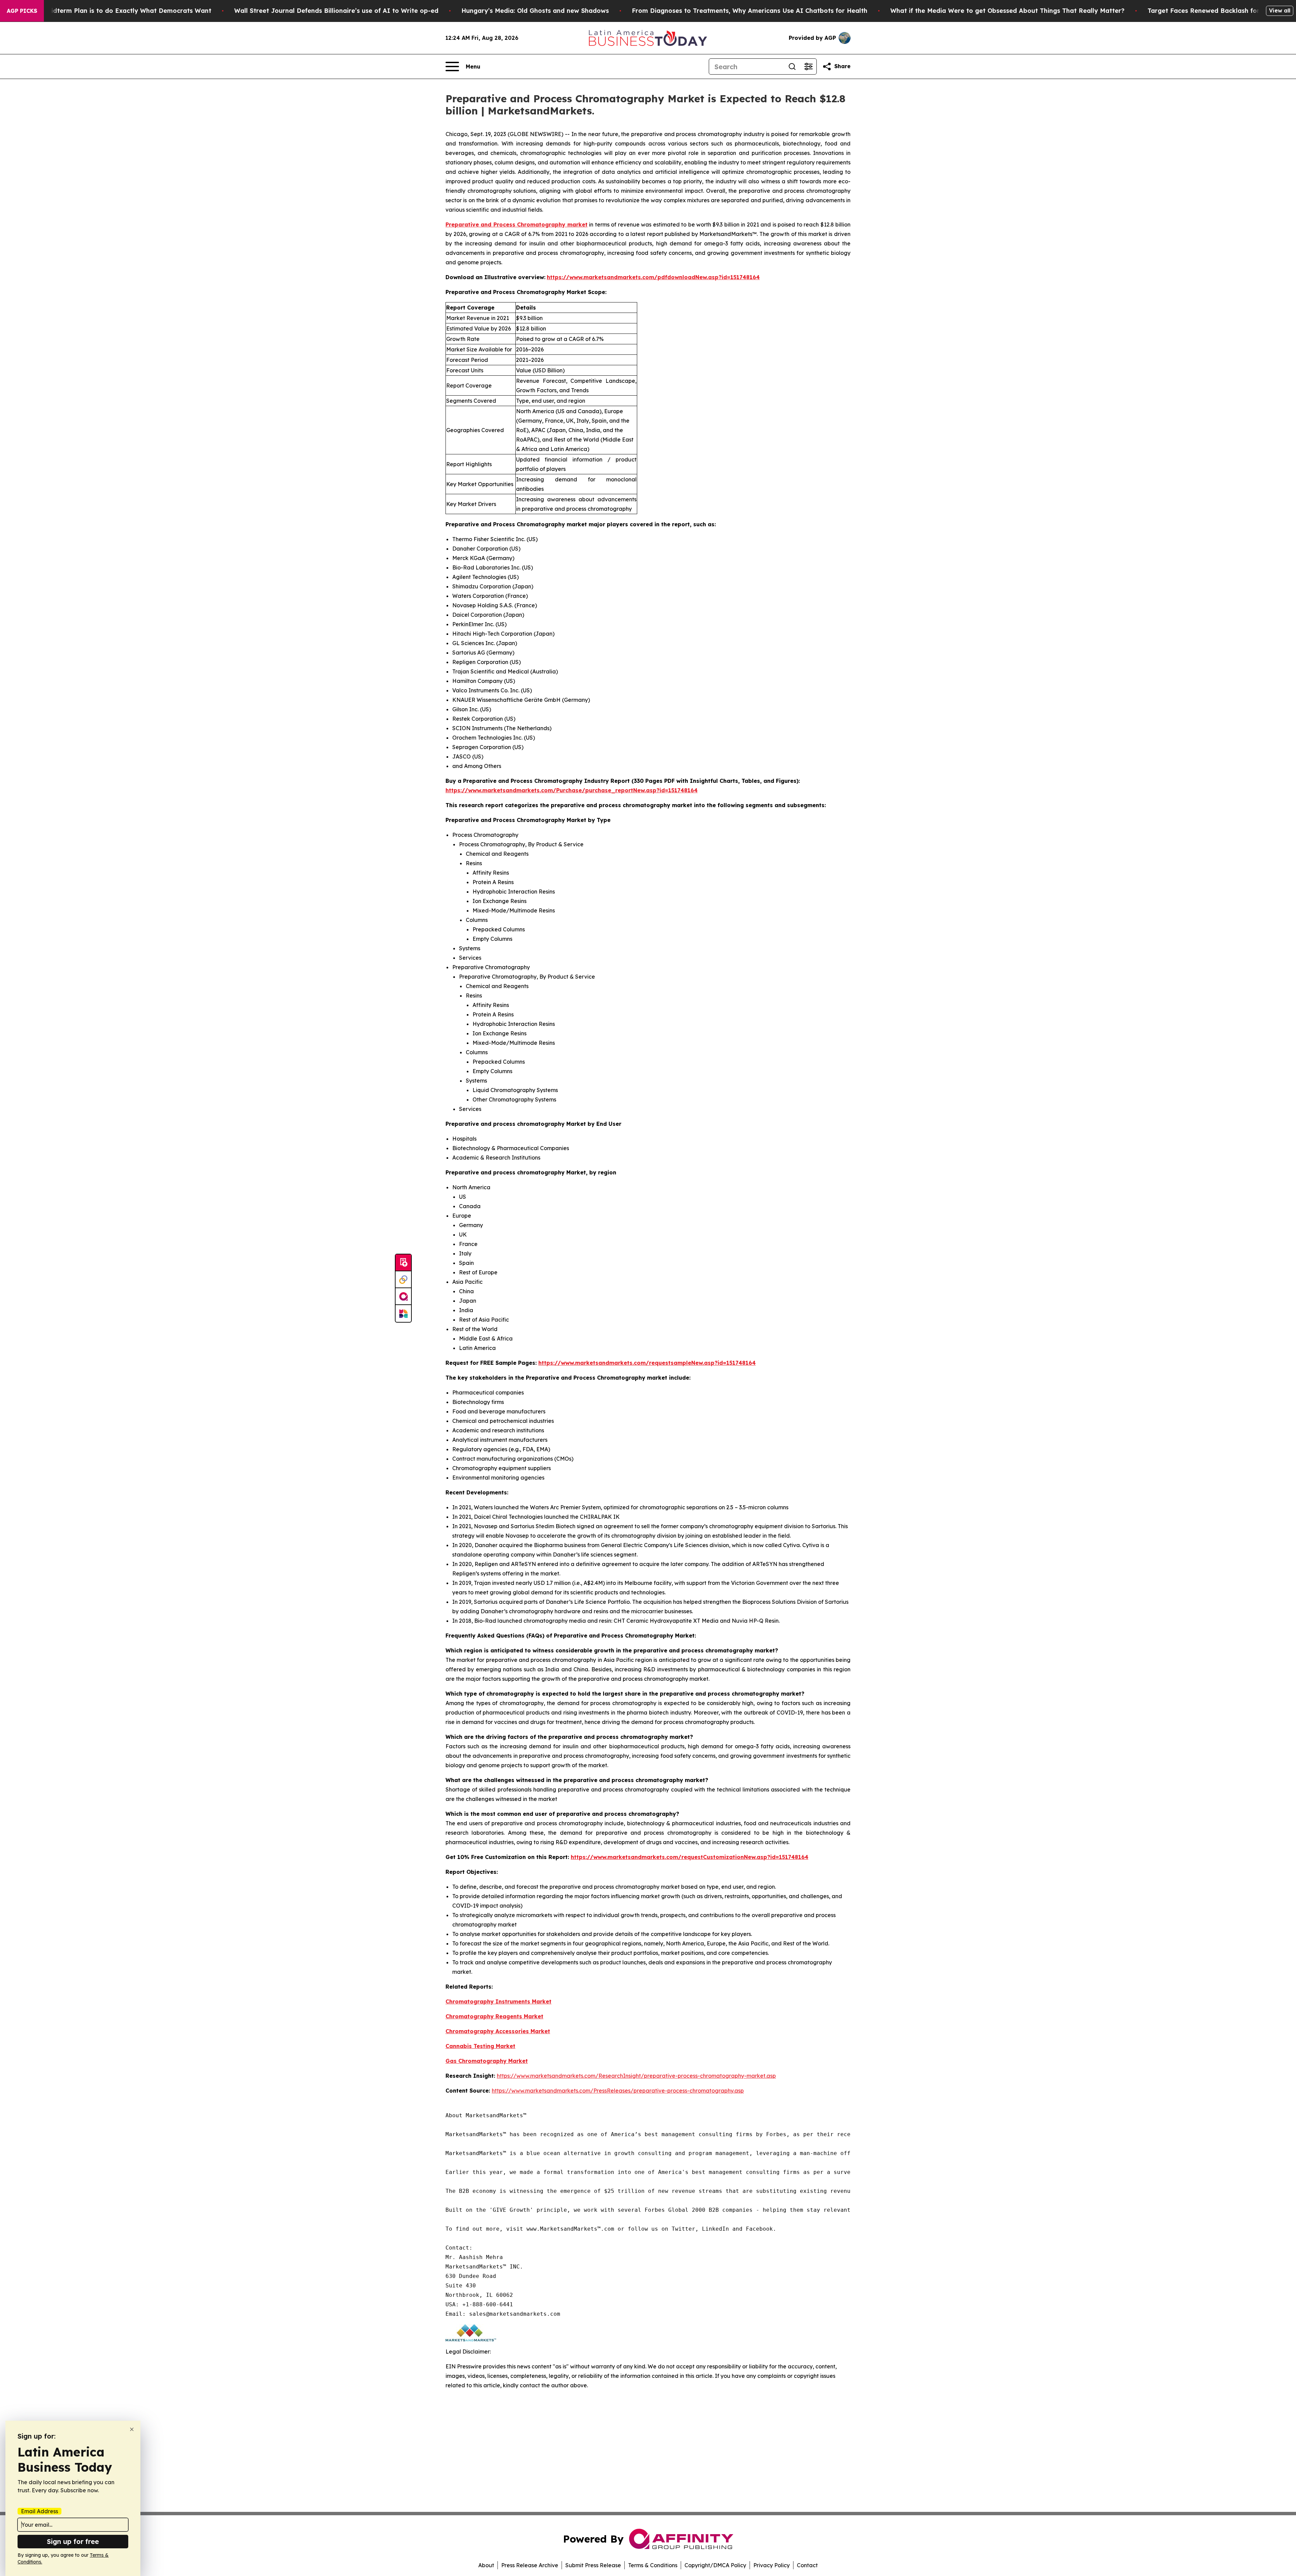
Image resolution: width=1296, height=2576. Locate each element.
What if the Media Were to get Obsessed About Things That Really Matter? (1007, 11)
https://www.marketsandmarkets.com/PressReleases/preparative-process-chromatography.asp (618, 2091)
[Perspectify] (403, 1280)
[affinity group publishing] (403, 1297)
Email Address (39, 2511)
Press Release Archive (530, 2565)
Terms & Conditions (653, 2565)
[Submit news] (403, 1263)
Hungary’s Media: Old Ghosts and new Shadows (535, 11)
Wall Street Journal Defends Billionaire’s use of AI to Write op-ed (336, 11)
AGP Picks (22, 11)
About (486, 2565)
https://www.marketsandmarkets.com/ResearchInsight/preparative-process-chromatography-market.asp (636, 2076)
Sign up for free (73, 2541)
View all (1280, 10)
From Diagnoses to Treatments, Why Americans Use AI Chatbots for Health (750, 11)
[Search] (792, 67)
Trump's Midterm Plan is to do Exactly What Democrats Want (115, 11)
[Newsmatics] (403, 1313)
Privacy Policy (772, 2565)
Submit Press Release (593, 2565)
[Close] (132, 2429)
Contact (807, 2565)
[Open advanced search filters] (808, 67)
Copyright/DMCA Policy (715, 2565)
